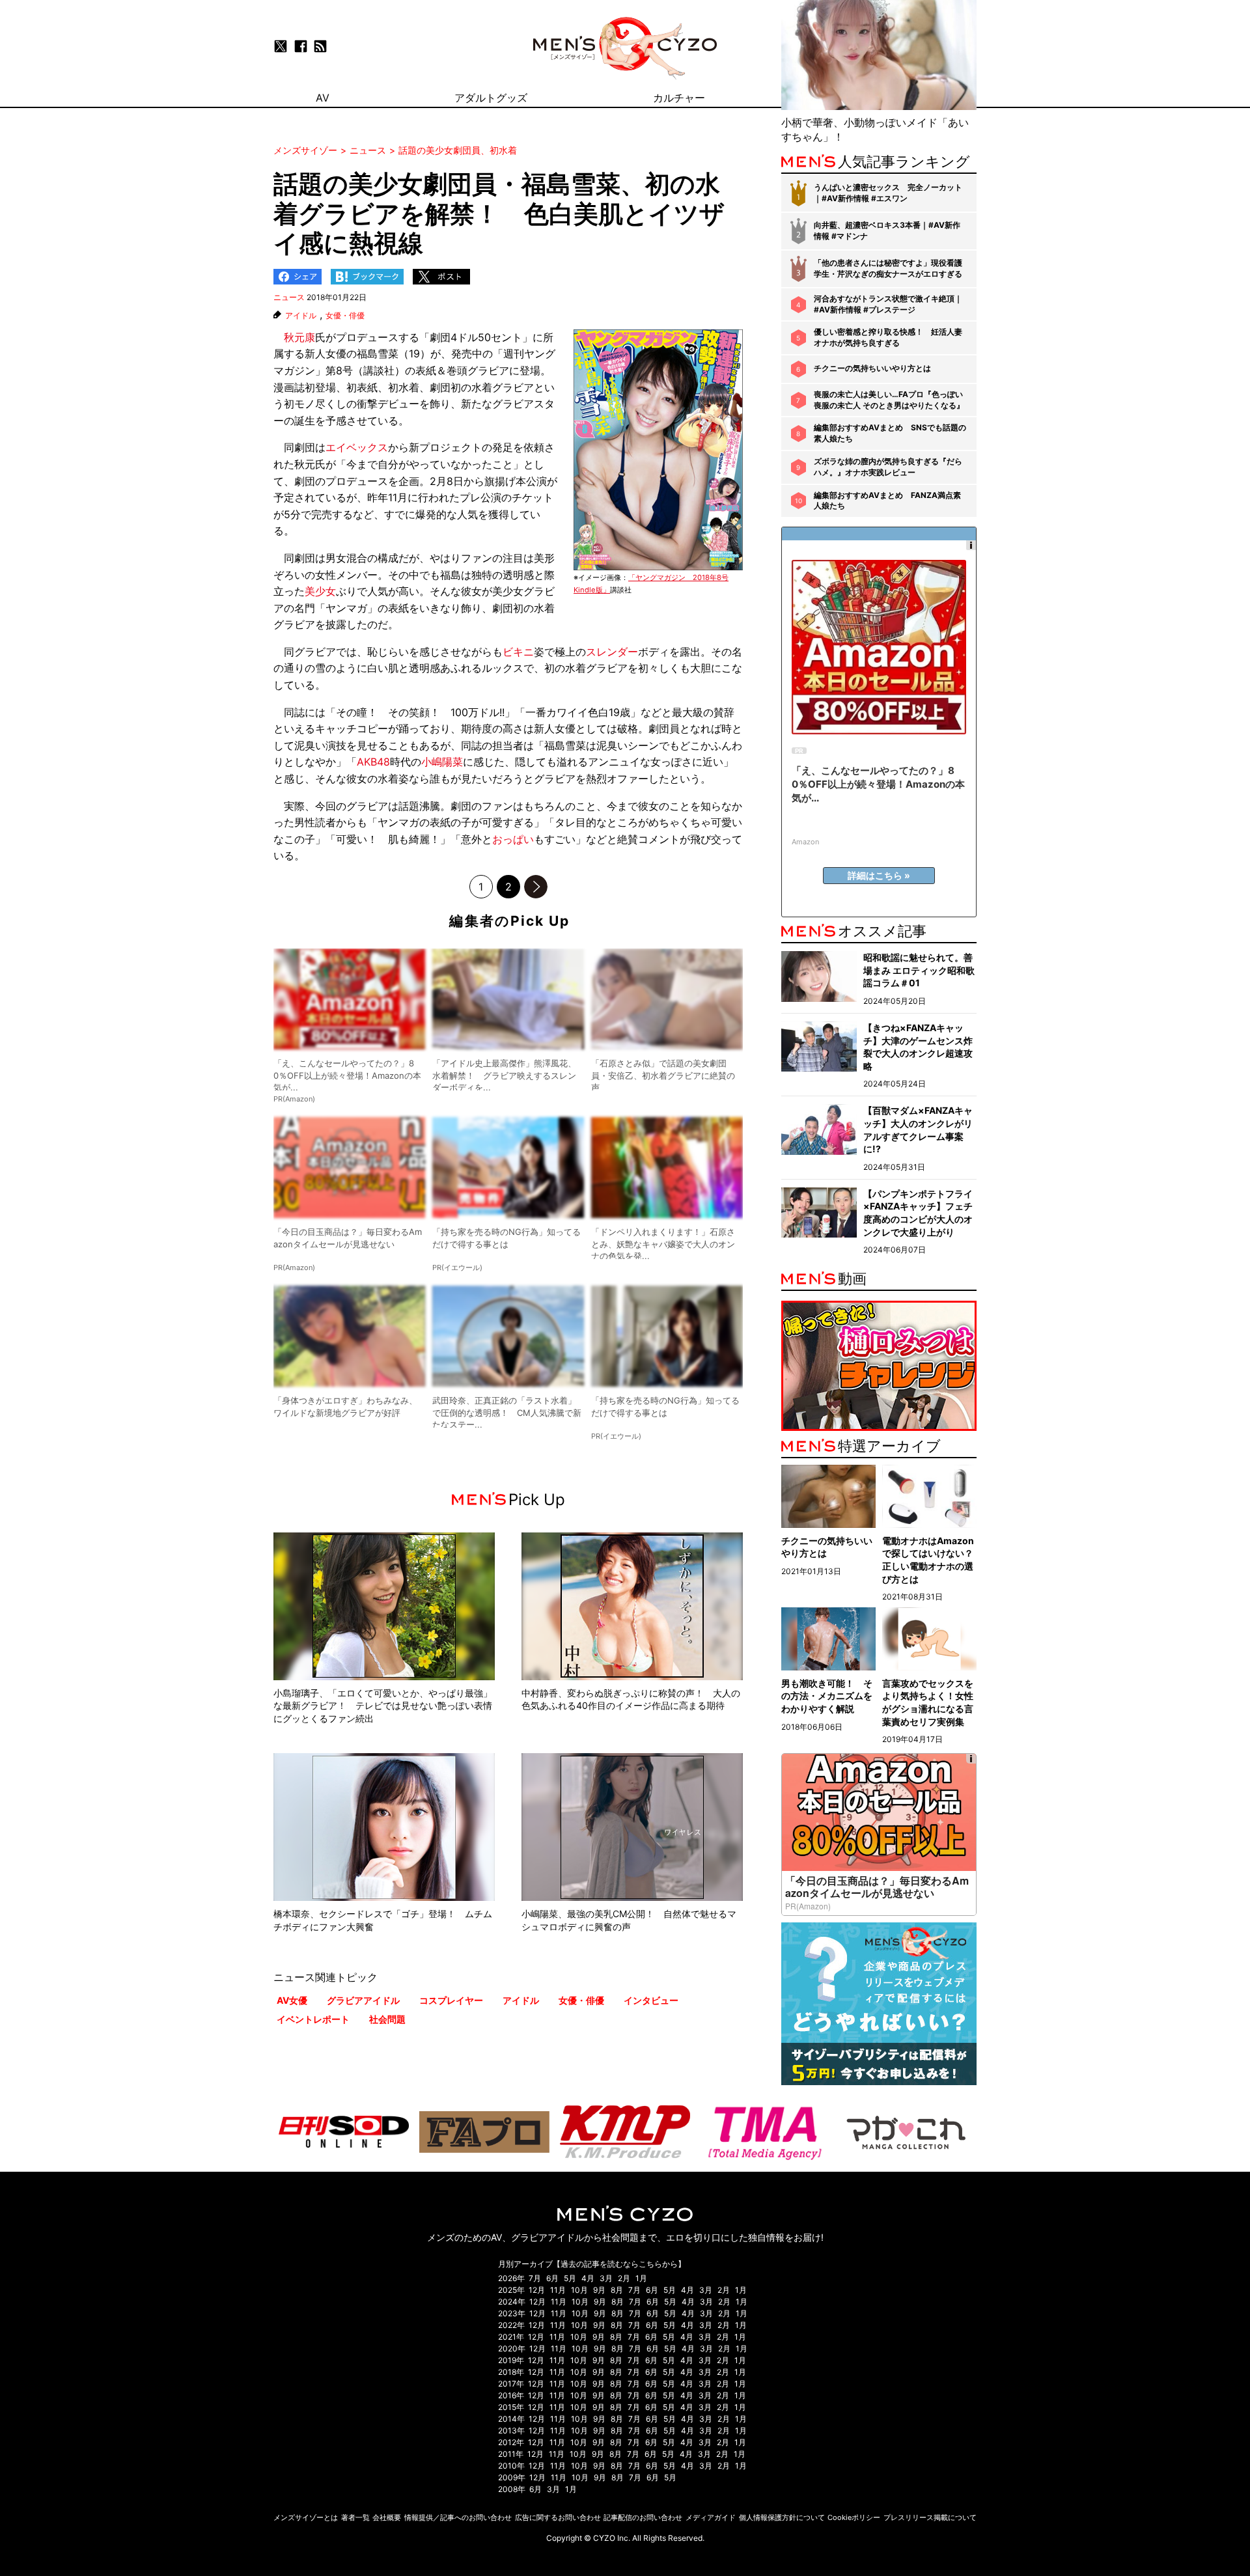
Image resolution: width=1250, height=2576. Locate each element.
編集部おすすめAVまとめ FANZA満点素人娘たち (887, 501)
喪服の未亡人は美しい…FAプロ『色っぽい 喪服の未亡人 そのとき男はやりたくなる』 (889, 400)
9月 (599, 2290)
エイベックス (357, 447)
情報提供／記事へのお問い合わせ (458, 2517)
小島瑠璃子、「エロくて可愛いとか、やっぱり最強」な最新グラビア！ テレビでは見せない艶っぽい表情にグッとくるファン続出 (383, 1706)
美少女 (320, 591)
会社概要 (387, 2517)
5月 (570, 2278)
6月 (552, 2278)
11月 (558, 2290)
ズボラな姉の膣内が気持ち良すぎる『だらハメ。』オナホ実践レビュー (888, 467)
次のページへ (536, 887)
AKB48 (373, 762)
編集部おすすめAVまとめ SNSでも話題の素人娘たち (890, 433)
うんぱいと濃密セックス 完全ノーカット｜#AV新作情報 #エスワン (888, 193)
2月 (624, 2278)
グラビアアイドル (363, 2000)
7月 (535, 2278)
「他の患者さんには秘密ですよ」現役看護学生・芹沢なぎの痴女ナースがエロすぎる (888, 268)
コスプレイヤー (451, 2000)
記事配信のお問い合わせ (643, 2517)
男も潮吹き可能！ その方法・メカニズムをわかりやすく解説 (827, 1696)
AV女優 (292, 2000)
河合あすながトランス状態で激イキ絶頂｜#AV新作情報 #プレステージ (888, 304)
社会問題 (387, 2019)
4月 (588, 2278)
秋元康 (299, 337)
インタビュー (651, 2000)
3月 (606, 2278)
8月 (617, 2290)
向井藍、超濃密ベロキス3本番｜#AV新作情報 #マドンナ (887, 230)
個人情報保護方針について (782, 2517)
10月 (579, 2290)
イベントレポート (313, 2019)
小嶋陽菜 (442, 762)
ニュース (289, 297)
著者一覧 (355, 2517)
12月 (537, 2290)
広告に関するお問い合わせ (558, 2517)
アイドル (301, 316)
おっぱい (513, 839)
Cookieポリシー (854, 2517)
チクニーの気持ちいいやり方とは (872, 368)
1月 (641, 2278)
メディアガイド (711, 2517)
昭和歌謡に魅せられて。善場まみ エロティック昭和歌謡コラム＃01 (919, 970)
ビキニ (518, 652)
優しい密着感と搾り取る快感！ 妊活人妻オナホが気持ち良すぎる (888, 337)
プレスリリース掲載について (930, 2517)
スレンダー (612, 652)
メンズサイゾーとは (306, 2517)
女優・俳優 (345, 316)
